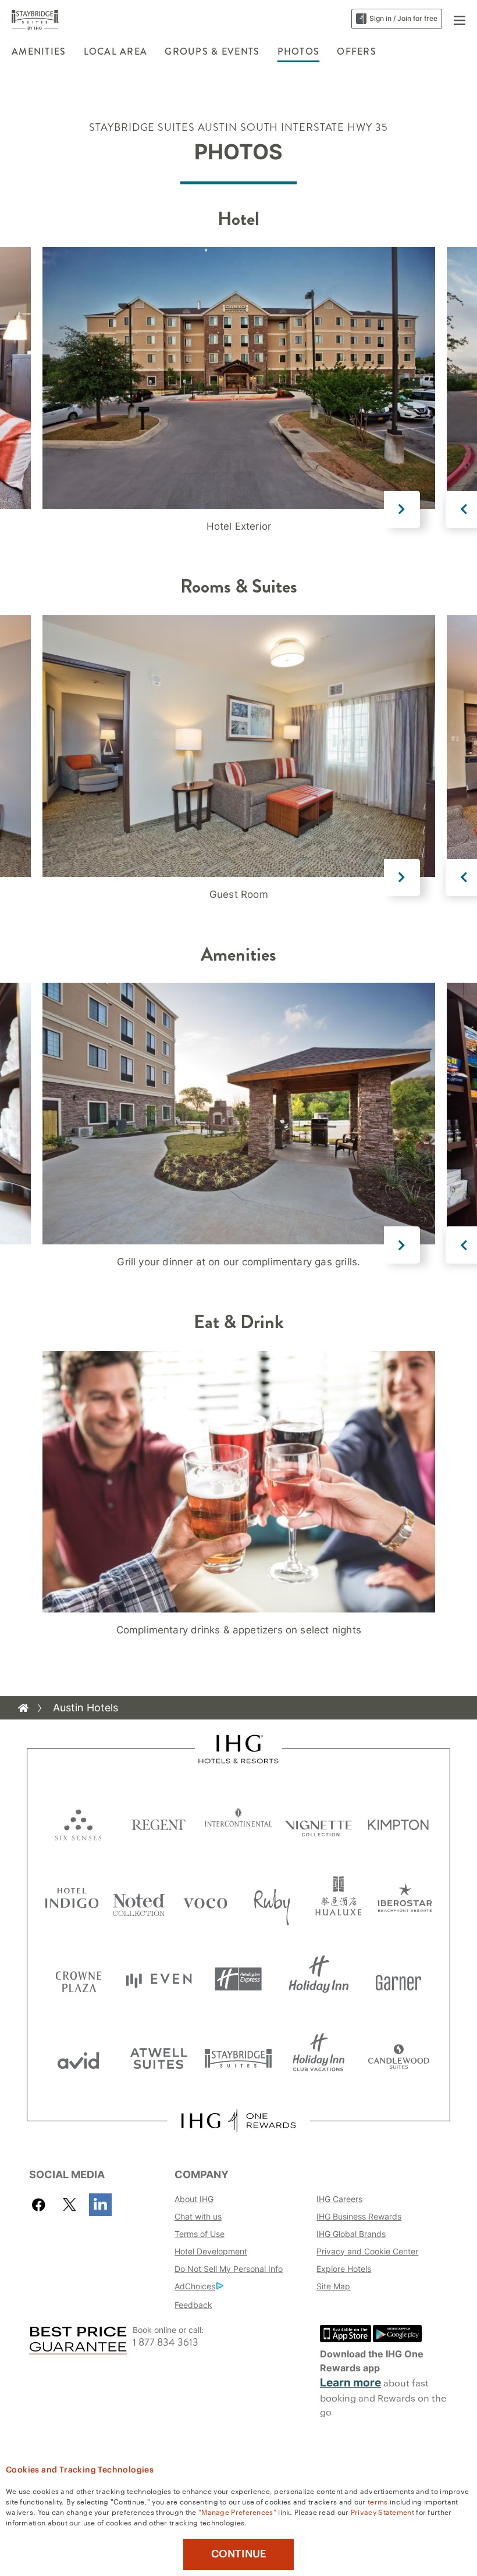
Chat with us (198, 2216)
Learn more (350, 2383)
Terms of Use (200, 2234)
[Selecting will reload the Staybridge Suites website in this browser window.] (238, 2058)
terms (378, 2501)
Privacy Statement (382, 2511)
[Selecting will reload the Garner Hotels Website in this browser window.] (398, 1979)
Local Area (116, 51)
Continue (239, 2554)
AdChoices (195, 2286)
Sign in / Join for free (403, 18)
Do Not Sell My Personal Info (229, 2269)
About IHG (194, 2199)
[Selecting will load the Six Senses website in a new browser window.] (79, 1822)
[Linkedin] (100, 2205)
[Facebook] (41, 2205)
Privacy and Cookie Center (367, 2251)
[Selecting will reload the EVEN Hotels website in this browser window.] (159, 1979)
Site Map (333, 2286)
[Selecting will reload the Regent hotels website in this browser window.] (159, 1822)
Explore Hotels (344, 2269)
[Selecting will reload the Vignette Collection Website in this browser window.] (319, 1822)
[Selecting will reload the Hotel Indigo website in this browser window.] (72, 1901)
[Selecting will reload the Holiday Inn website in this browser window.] (319, 1979)
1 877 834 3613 (165, 2343)
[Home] (23, 1708)
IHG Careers (339, 2199)
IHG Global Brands (351, 2234)
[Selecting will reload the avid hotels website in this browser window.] (79, 2058)
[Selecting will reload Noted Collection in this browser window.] (139, 1901)
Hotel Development (211, 2251)
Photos (299, 51)
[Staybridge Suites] (35, 19)
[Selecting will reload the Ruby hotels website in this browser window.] (272, 1901)
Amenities (39, 51)
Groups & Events (212, 51)
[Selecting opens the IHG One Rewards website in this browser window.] (238, 2121)
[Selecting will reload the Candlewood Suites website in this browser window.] (398, 2058)
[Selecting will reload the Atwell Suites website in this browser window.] (159, 2058)
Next (402, 509)
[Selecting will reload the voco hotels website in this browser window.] (205, 1901)
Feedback (193, 2305)
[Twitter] (70, 2205)
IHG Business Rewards (359, 2216)
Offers (357, 51)
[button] (460, 19)
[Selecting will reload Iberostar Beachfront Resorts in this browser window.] (405, 1901)
